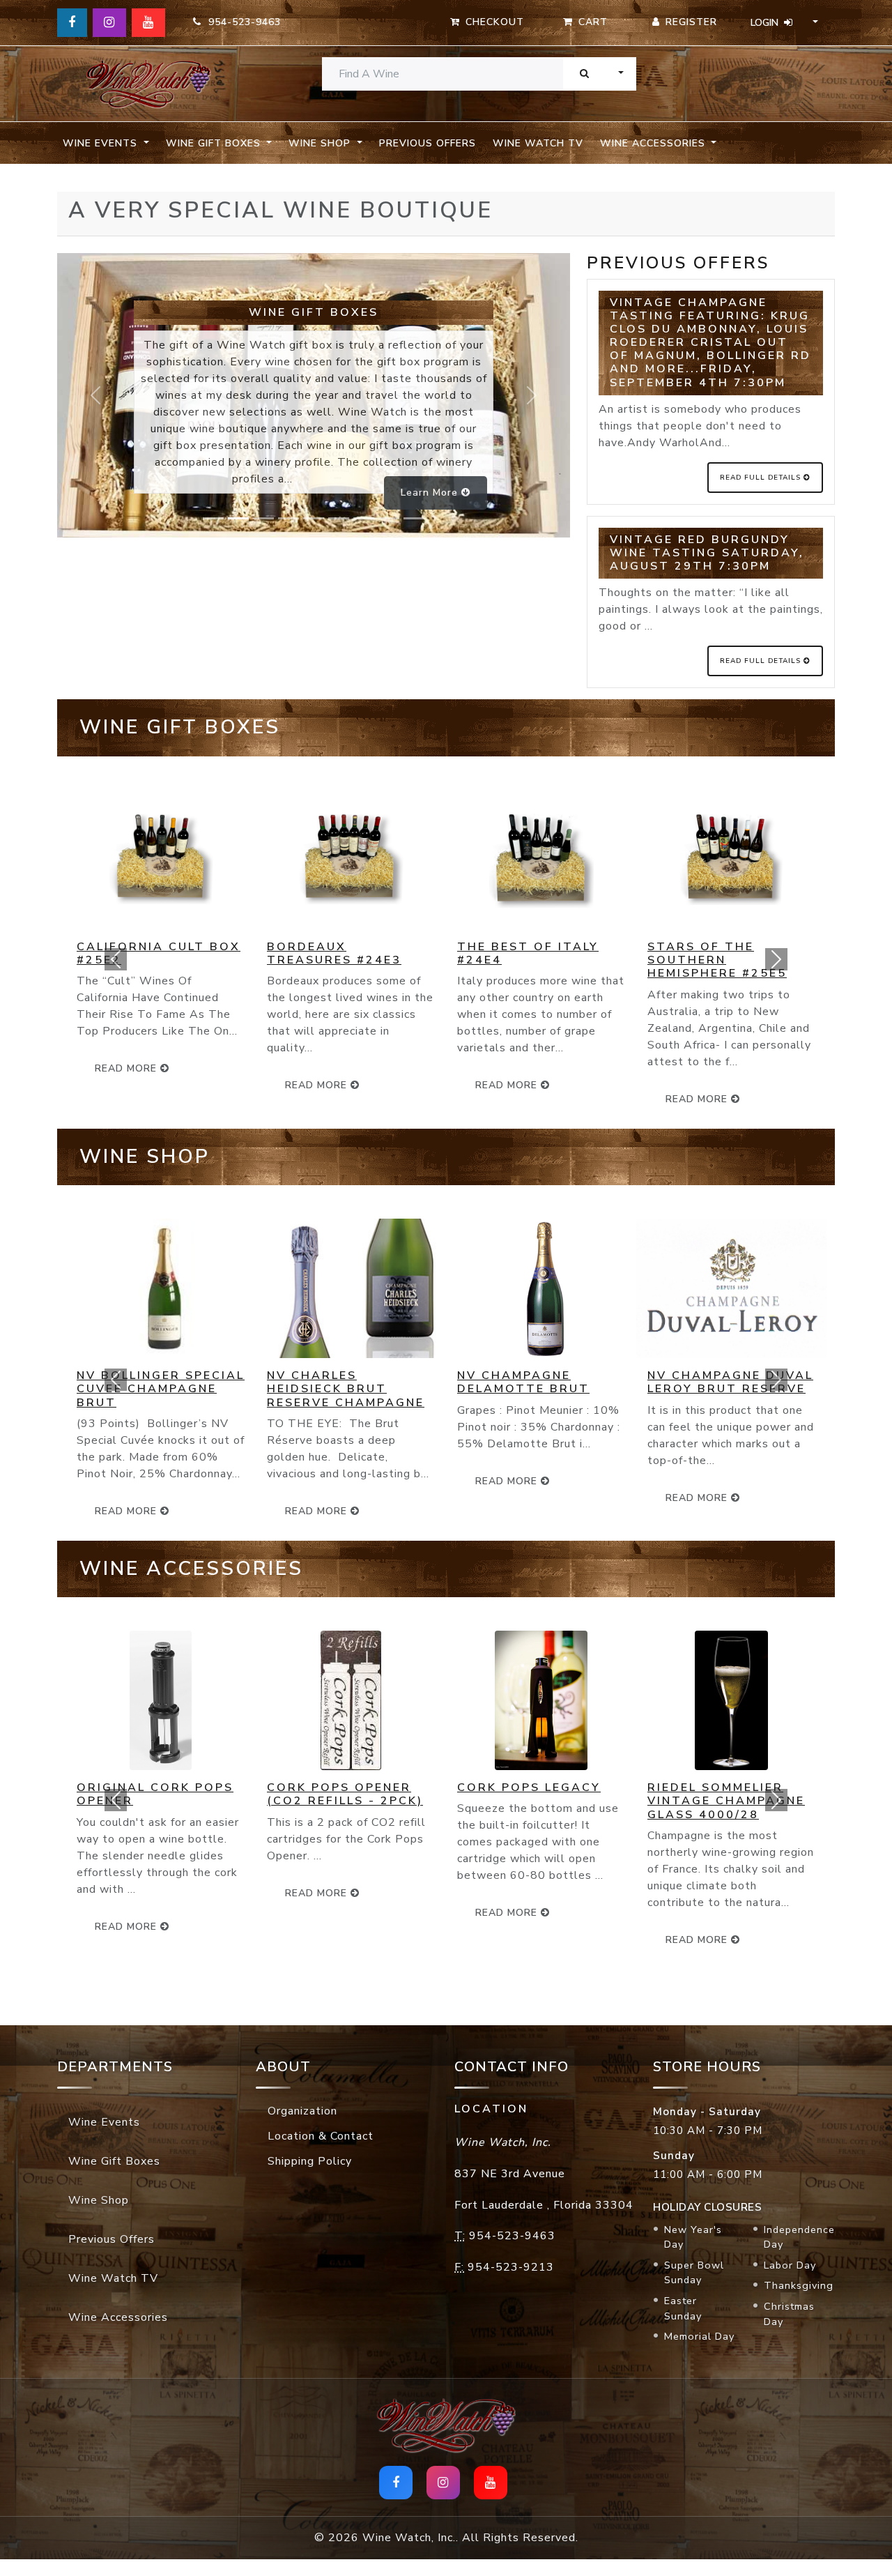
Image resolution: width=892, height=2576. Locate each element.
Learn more (431, 493)
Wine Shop (99, 2200)
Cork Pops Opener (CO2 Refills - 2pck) (345, 1794)
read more (318, 1085)
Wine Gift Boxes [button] (215, 143)
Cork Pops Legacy (529, 1788)
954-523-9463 (241, 22)
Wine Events (104, 2122)
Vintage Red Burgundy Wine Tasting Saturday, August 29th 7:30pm (707, 553)
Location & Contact (321, 2136)
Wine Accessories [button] (654, 143)
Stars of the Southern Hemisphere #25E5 (717, 960)
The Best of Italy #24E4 (528, 953)
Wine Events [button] (102, 143)
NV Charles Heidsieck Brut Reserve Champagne (346, 1389)
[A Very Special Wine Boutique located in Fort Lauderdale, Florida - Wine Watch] (148, 84)
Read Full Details (762, 478)
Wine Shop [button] (321, 143)
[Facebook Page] (72, 23)
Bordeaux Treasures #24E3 (334, 953)
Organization (302, 2111)
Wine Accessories (118, 2317)
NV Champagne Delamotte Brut (523, 1382)
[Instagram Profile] (109, 23)
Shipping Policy (310, 2161)
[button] (115, 959)
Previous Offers (428, 143)
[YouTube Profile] (148, 23)
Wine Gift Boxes (114, 2161)
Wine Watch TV (538, 143)
